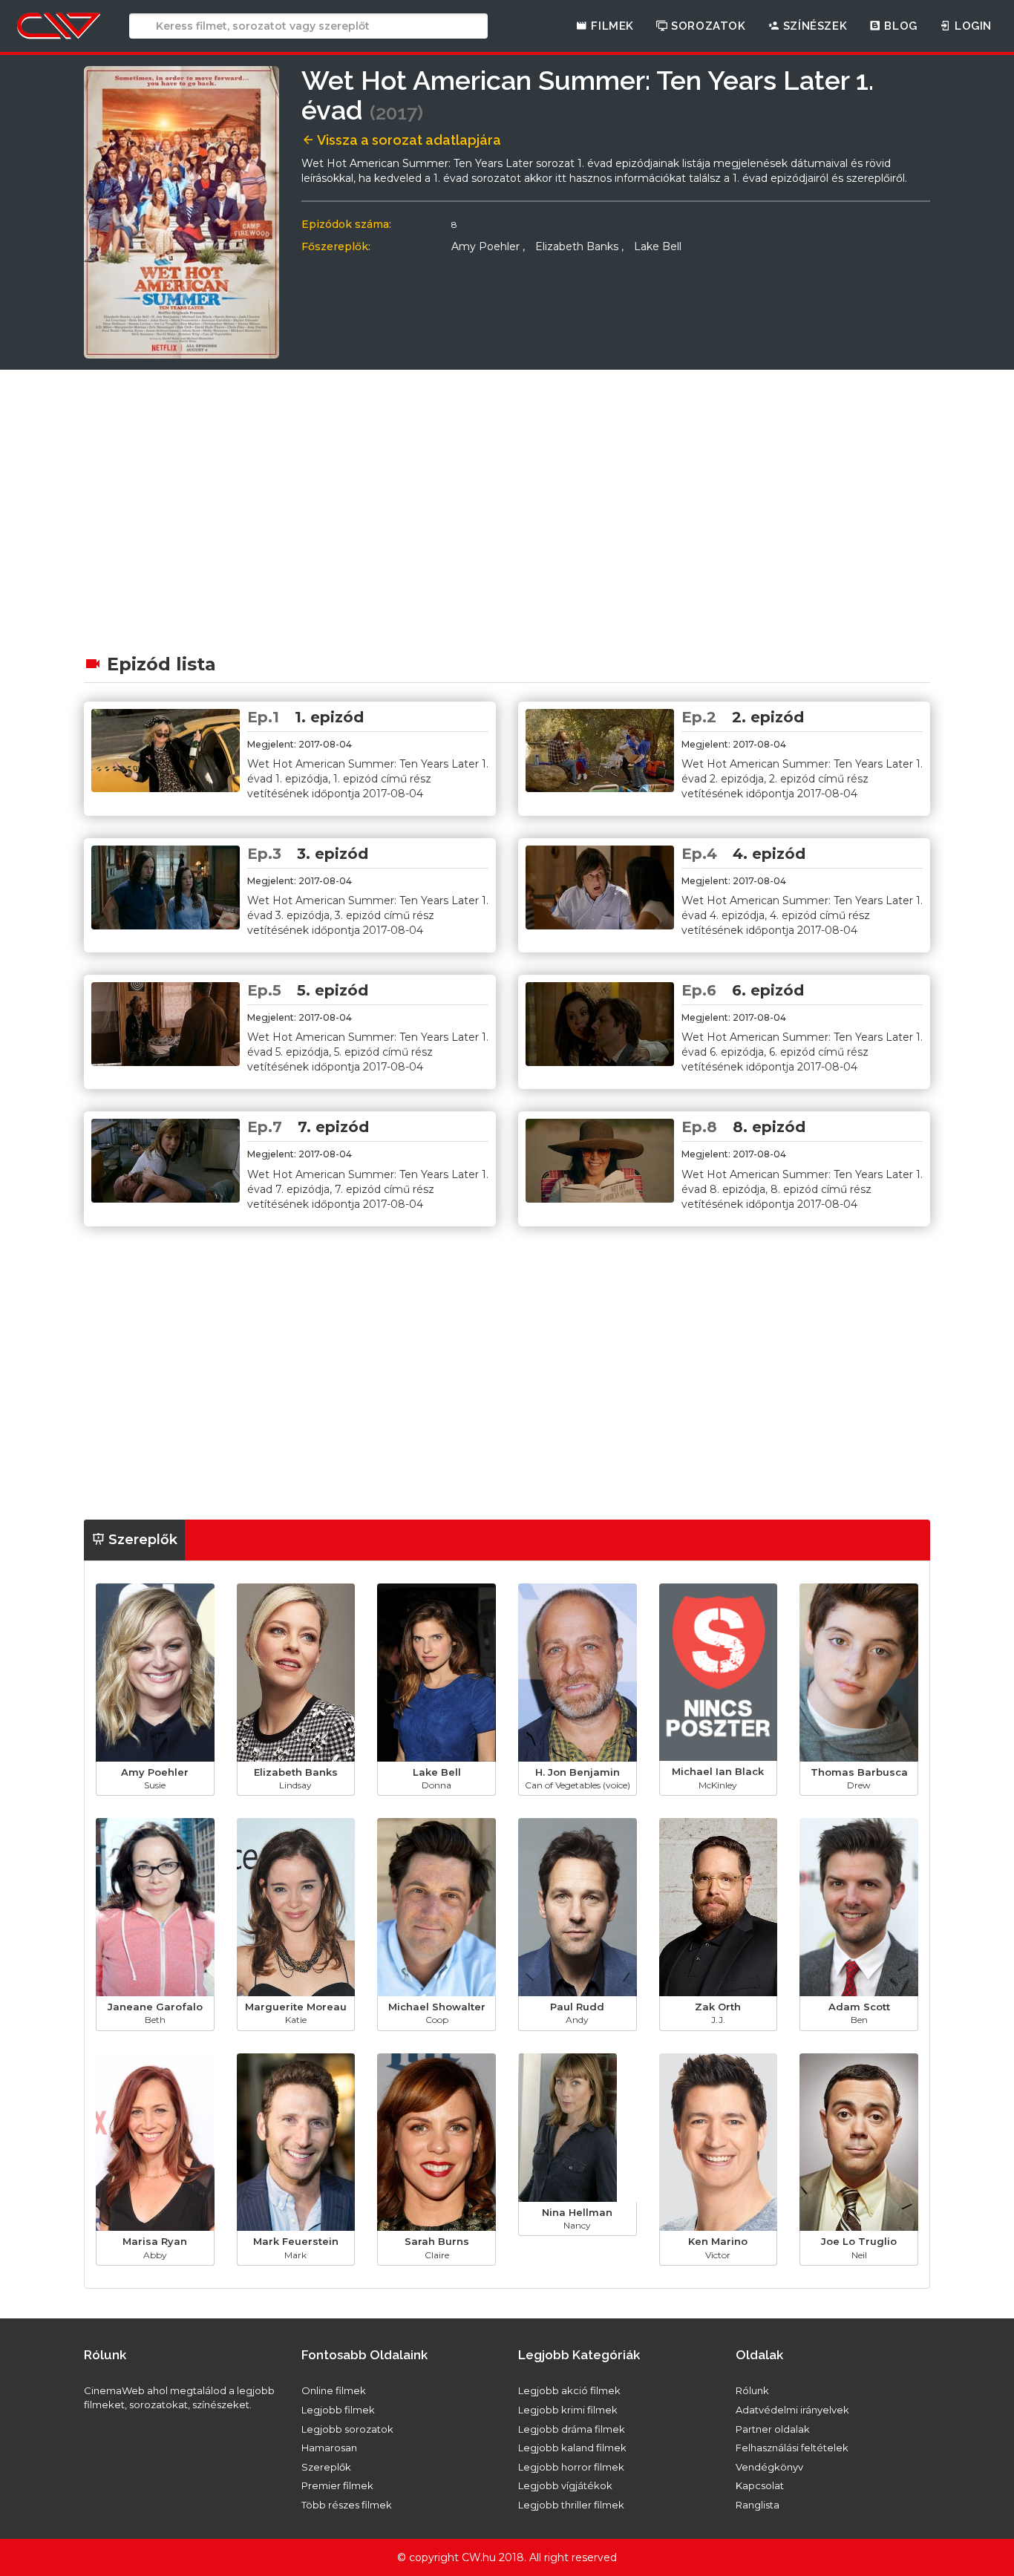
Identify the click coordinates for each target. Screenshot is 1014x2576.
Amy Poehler (488, 246)
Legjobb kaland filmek (572, 2448)
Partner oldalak (773, 2429)
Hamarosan (329, 2448)
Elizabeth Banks (579, 246)
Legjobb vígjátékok (565, 2485)
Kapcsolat (760, 2485)
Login (971, 26)
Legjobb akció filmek (569, 2390)
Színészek (813, 26)
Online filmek (334, 2390)
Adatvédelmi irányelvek (792, 2410)
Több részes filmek (347, 2505)
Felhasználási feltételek (792, 2448)
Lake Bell (658, 246)
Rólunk (752, 2390)
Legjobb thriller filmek (571, 2505)
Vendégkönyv (769, 2467)
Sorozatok (707, 26)
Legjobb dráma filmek (572, 2429)
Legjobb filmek (338, 2410)
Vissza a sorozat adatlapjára (408, 140)
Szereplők (141, 1540)
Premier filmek (337, 2485)
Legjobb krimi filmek (568, 2410)
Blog (899, 26)
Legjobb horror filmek (571, 2467)
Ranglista (758, 2505)
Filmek (611, 26)
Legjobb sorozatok (347, 2429)
